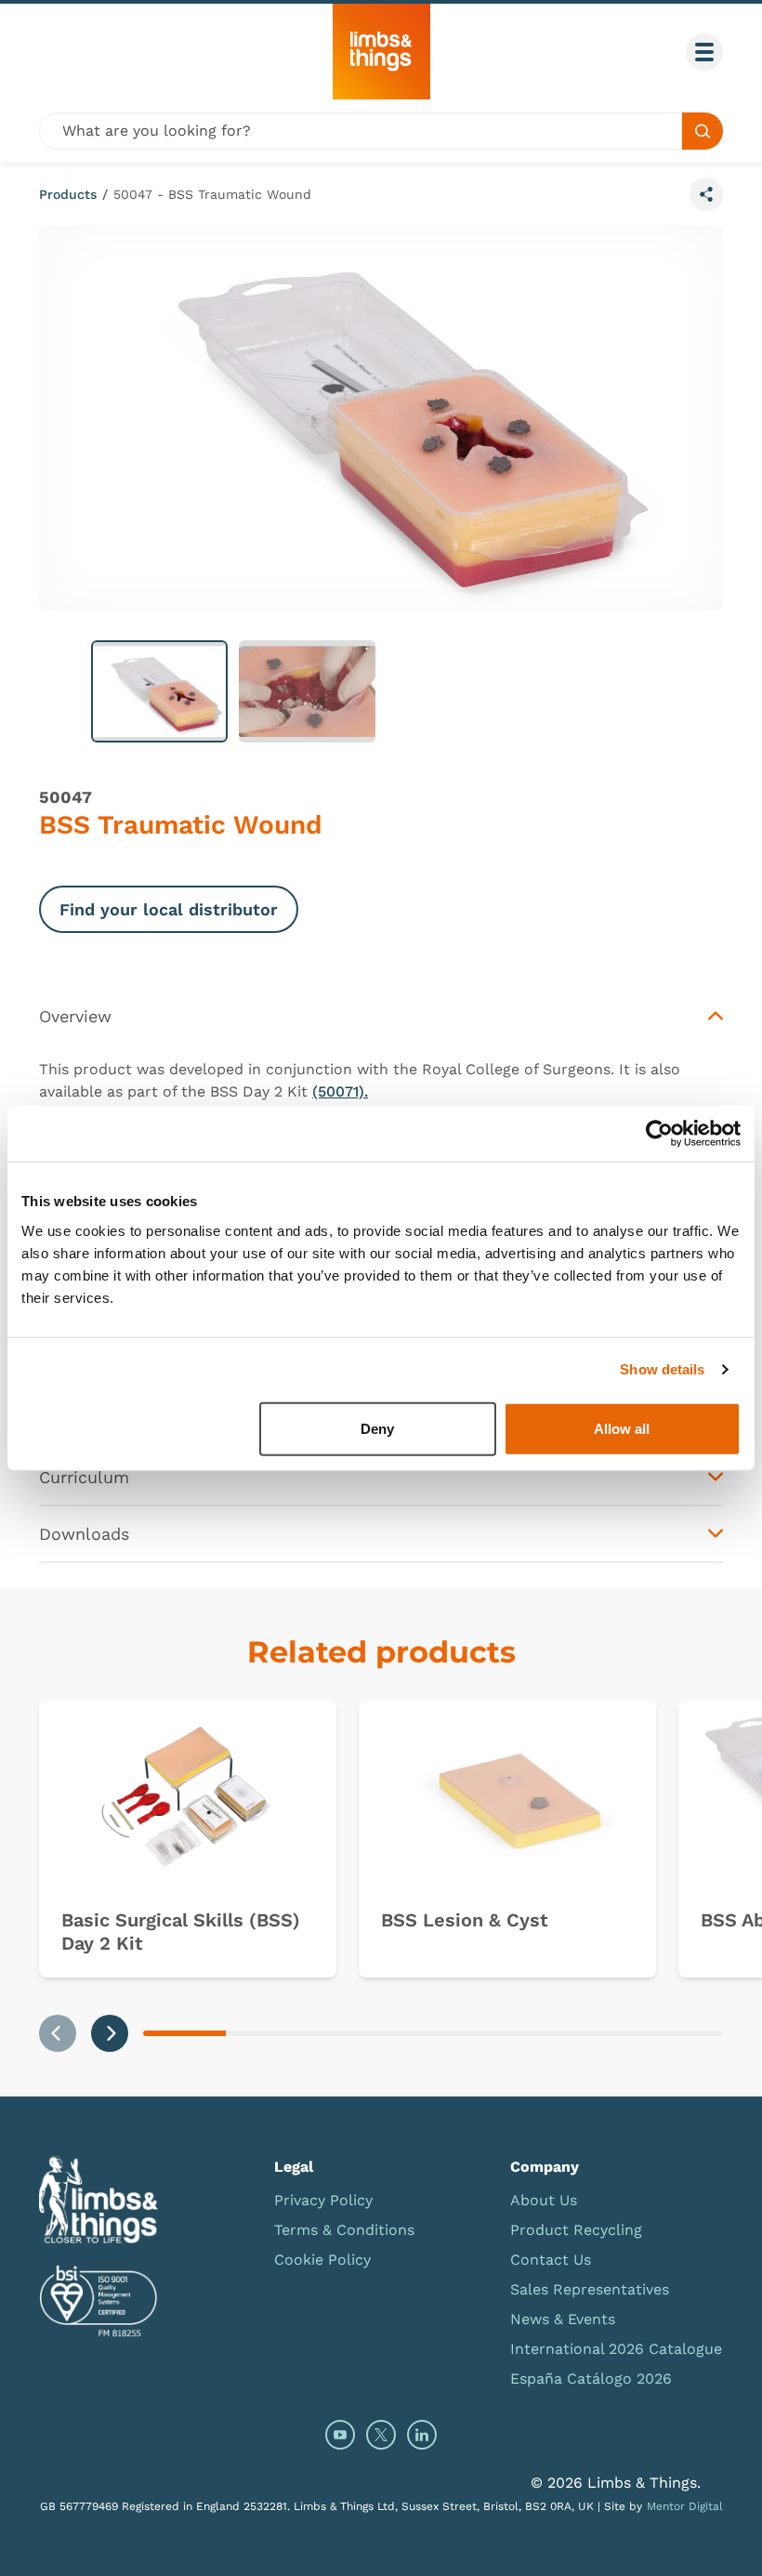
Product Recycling (576, 2230)
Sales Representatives (590, 2289)
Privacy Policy (323, 2200)
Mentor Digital (685, 2506)
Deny (377, 1428)
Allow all (622, 1428)
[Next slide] (110, 2033)
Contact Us (551, 2260)
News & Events (563, 2319)
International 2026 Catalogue (616, 2349)
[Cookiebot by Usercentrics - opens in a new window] (659, 1134)
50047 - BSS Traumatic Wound (212, 194)
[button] (159, 691)
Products (68, 194)
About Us (544, 2200)
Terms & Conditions (344, 2230)
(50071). (340, 1091)
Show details (662, 1369)
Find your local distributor (169, 909)
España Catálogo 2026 (591, 2379)
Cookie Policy (322, 2260)
